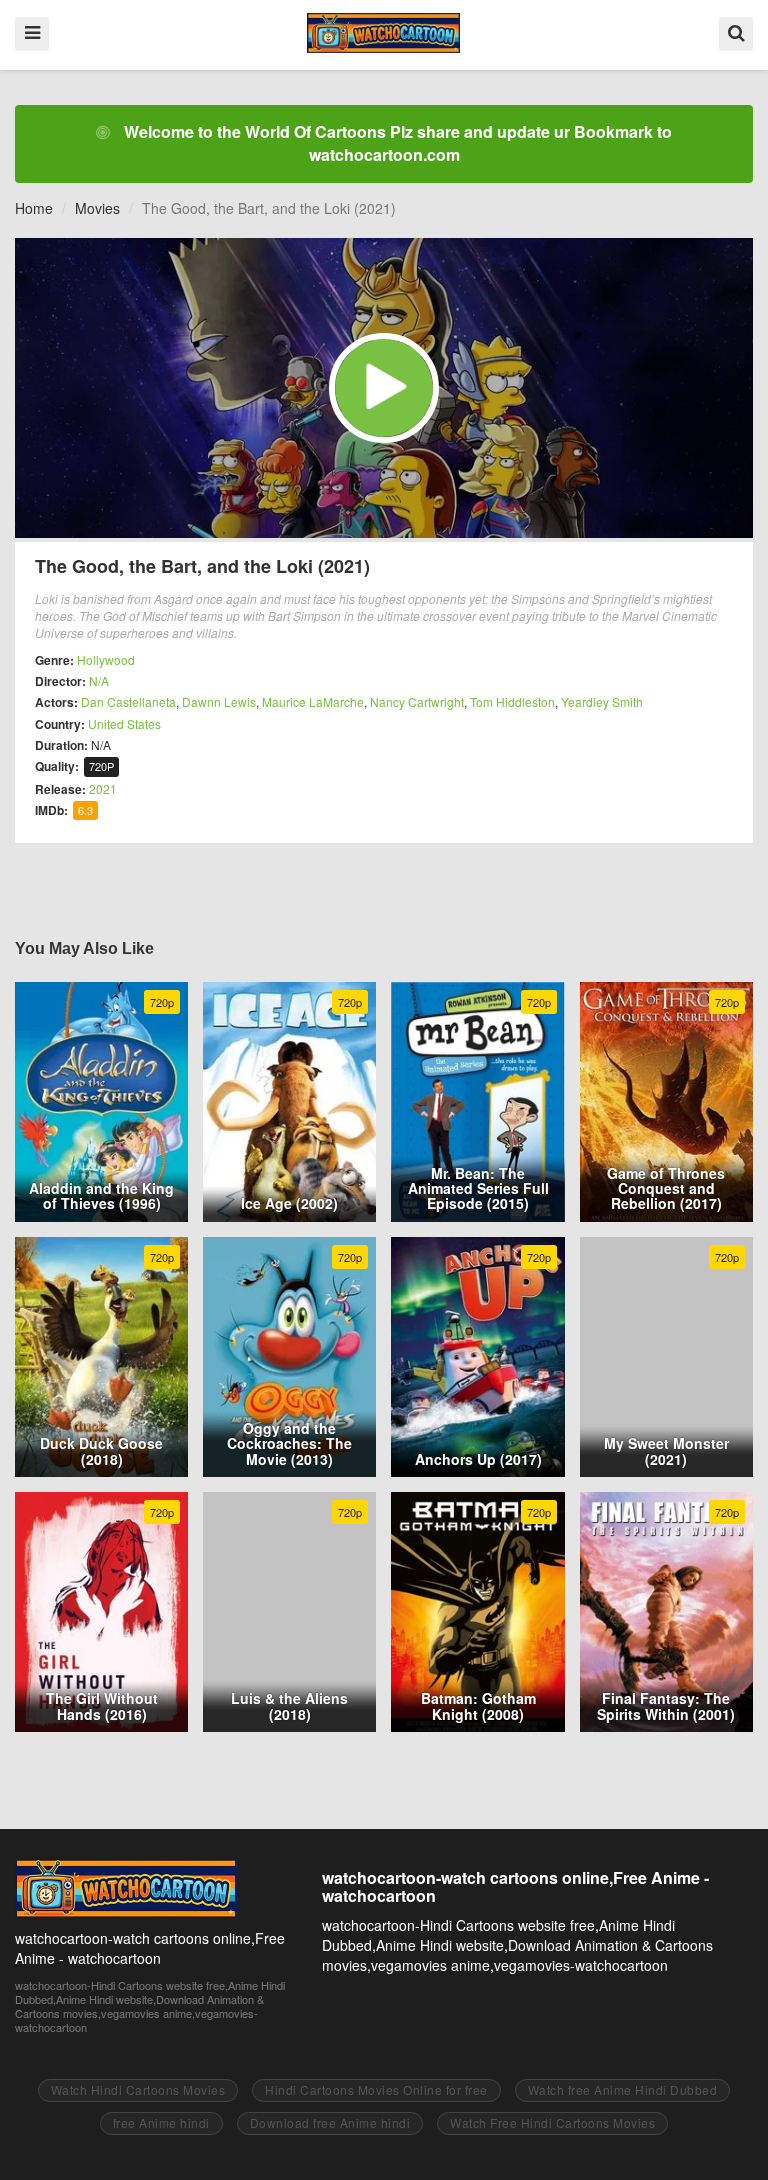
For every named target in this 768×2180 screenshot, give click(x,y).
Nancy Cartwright (417, 701)
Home (34, 208)
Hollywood (106, 659)
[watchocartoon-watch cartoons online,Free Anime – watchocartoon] (383, 33)
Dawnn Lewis (219, 701)
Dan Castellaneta (128, 701)
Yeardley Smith (602, 701)
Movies (97, 208)
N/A (99, 680)
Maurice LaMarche (313, 701)
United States (124, 723)
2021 (103, 788)
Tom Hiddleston (512, 701)
